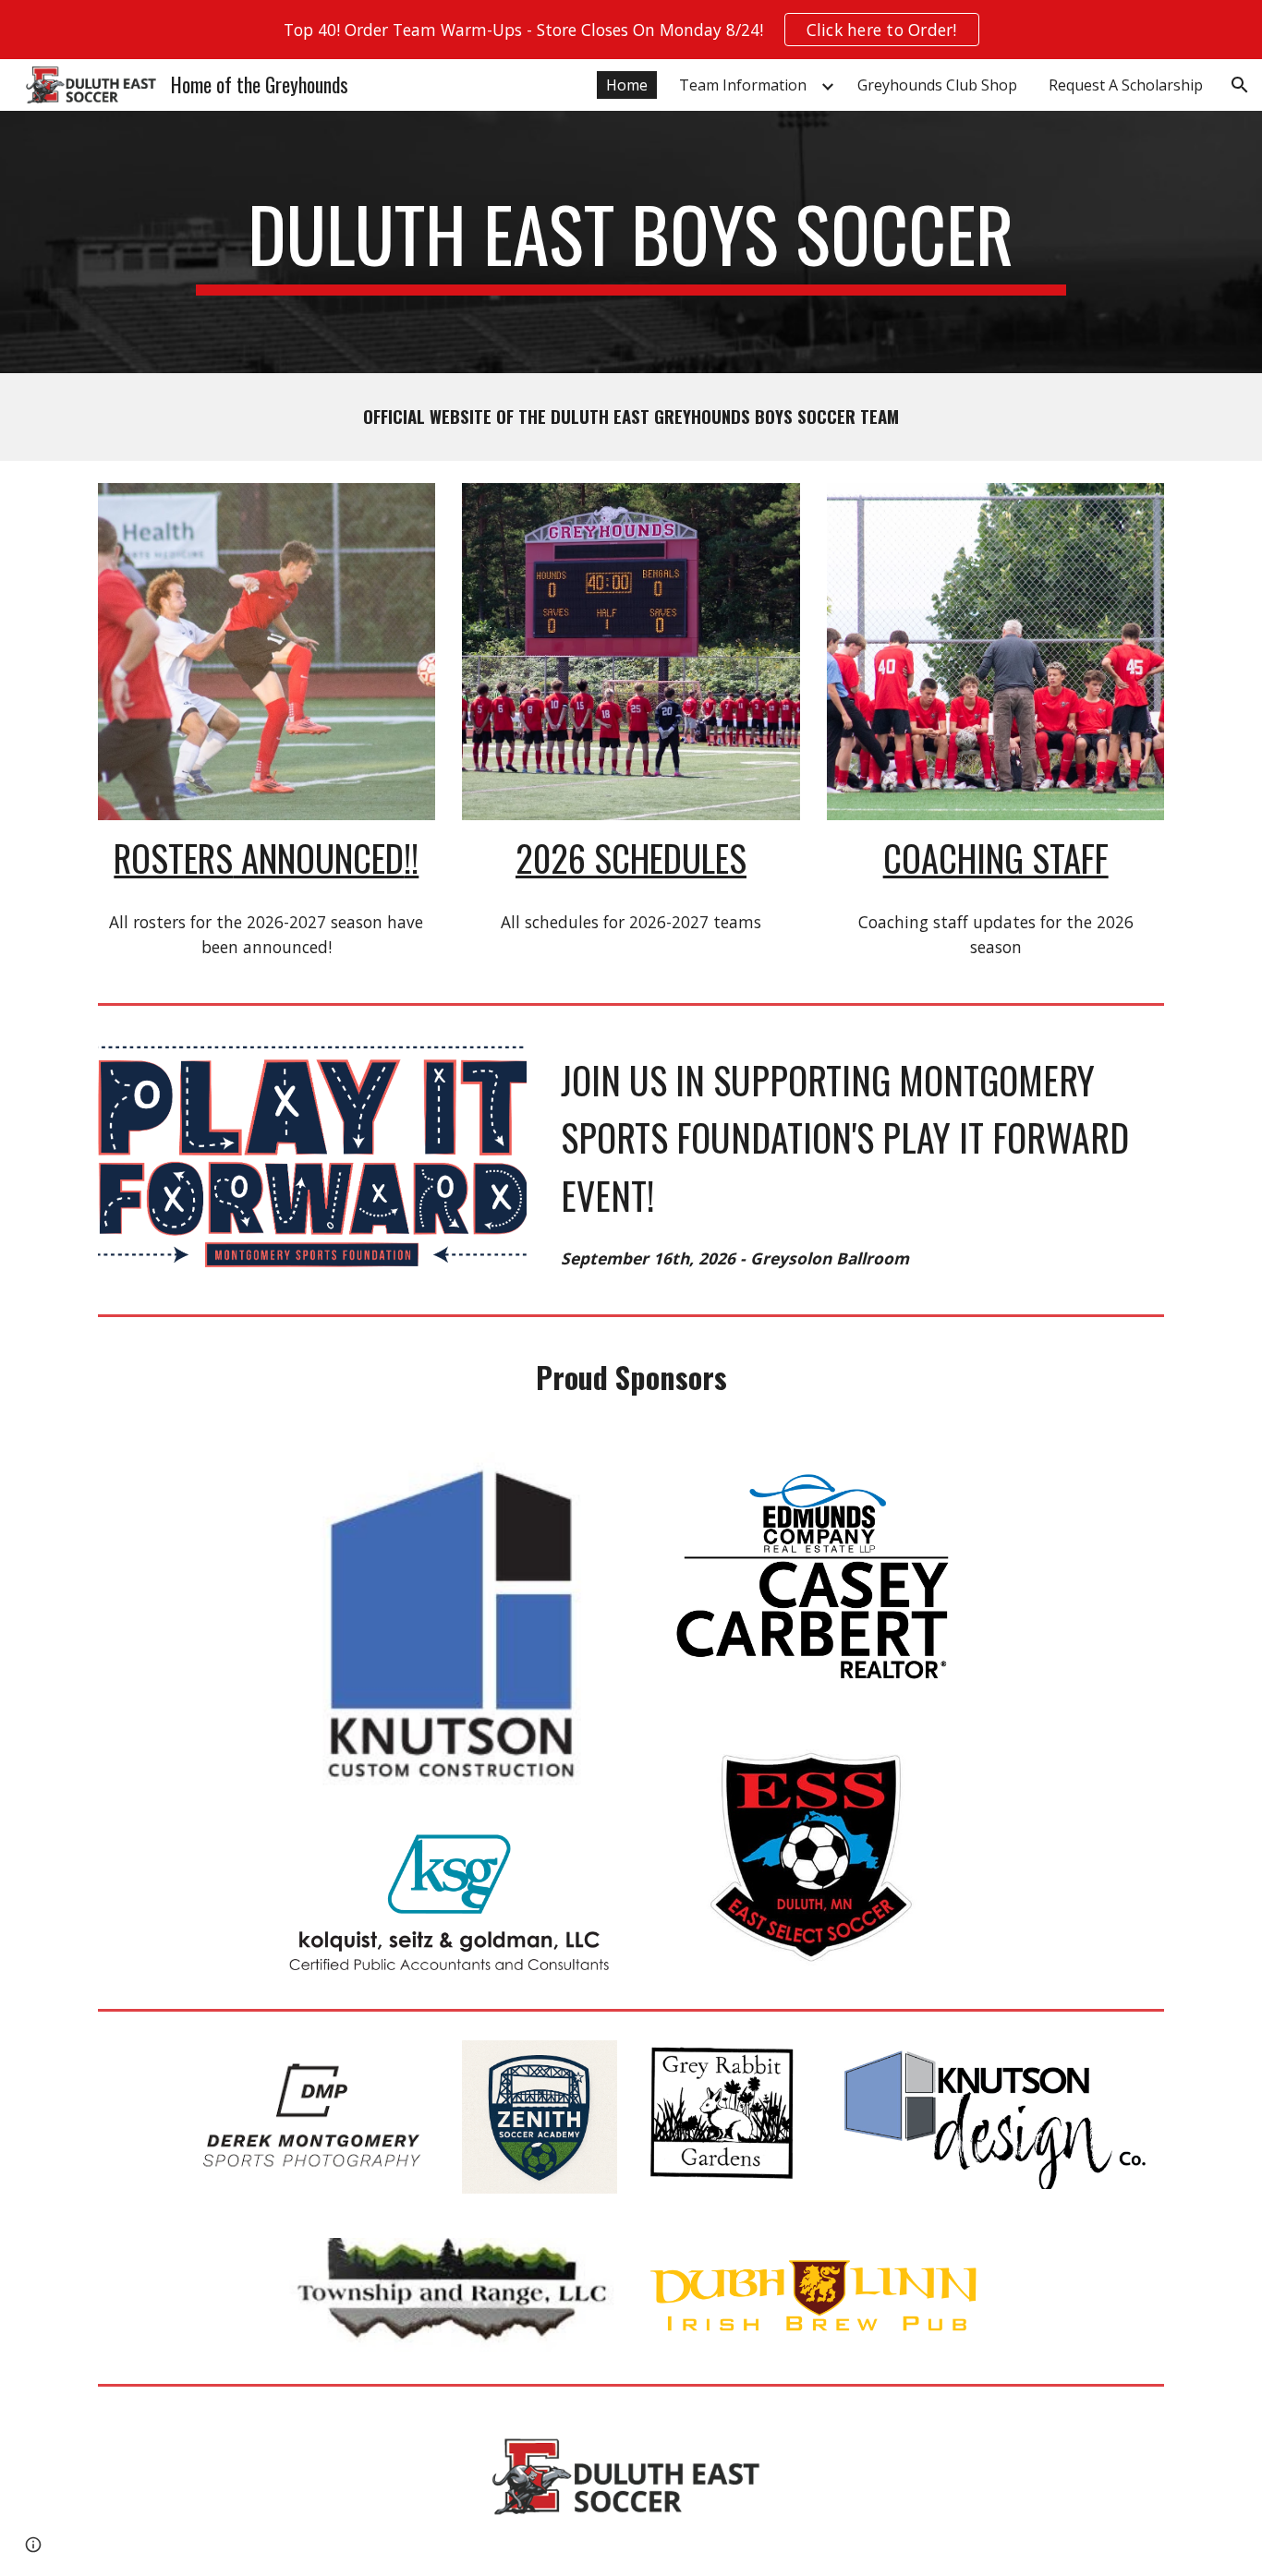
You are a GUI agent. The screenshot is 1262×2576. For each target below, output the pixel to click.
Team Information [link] (743, 85)
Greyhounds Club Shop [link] (937, 85)
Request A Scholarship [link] (1126, 85)
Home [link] (627, 85)
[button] (1240, 85)
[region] (631, 30)
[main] (631, 242)
